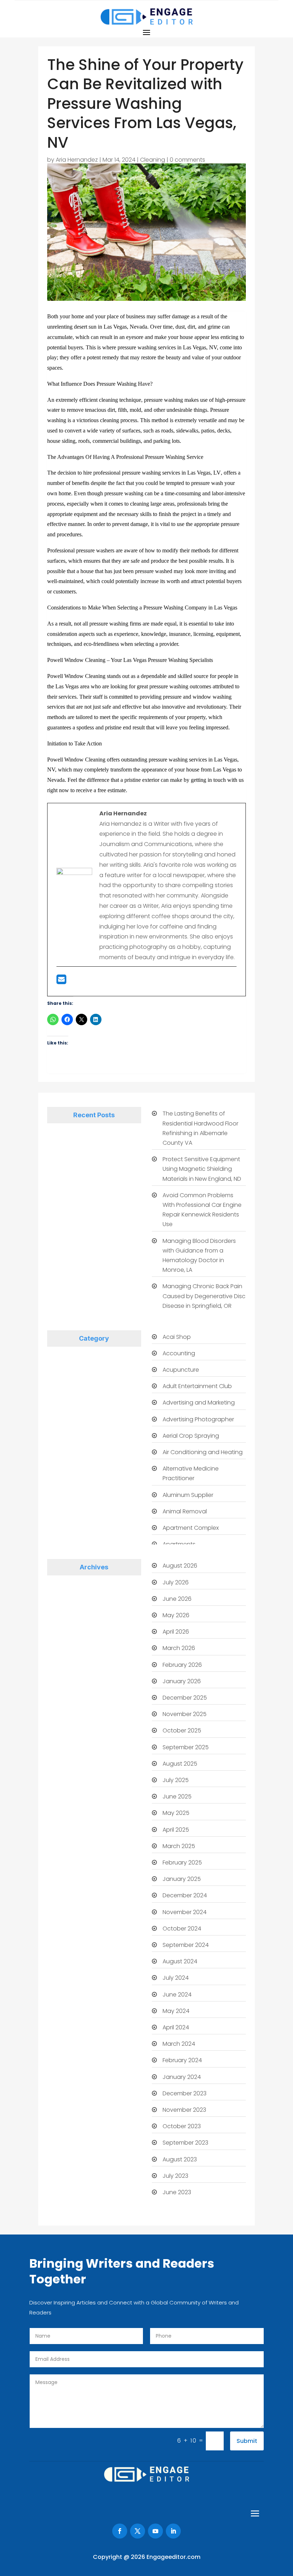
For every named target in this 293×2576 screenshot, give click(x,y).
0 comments (187, 160)
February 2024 (182, 2060)
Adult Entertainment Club (197, 1386)
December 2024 (185, 1895)
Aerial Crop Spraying (191, 1436)
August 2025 (180, 1764)
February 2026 (182, 1665)
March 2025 (179, 1846)
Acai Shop (177, 1337)
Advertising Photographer (198, 1419)
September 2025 (186, 1747)
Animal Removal (185, 1511)
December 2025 (185, 1698)
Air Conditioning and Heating (203, 1452)
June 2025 (177, 1796)
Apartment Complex (191, 1528)
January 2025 (182, 1879)
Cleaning (153, 160)
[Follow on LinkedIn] (173, 2531)
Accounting (179, 1353)
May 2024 (176, 2011)
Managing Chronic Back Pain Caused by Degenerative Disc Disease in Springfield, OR (204, 1296)
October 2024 (182, 1929)
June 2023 (177, 2192)
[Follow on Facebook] (120, 2531)
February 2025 (182, 1863)
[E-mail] (61, 981)
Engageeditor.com (173, 2557)
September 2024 (186, 1945)
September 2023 (185, 2143)
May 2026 (176, 1615)
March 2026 (179, 1648)
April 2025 (176, 1830)
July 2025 (176, 1780)
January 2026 (182, 1681)
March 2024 (179, 2044)
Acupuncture (181, 1370)
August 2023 (180, 2159)
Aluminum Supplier (188, 1495)
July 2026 (176, 1582)
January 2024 (182, 2077)
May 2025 (176, 1813)
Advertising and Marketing (199, 1403)
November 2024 (185, 1912)
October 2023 (182, 2126)
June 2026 (177, 1599)
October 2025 (182, 1730)
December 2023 (185, 2093)
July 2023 (175, 2176)
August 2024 (180, 1961)
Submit (247, 2441)
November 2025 (185, 1714)
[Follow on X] (138, 2531)
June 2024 (177, 1995)
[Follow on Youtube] (155, 2531)
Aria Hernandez (77, 160)
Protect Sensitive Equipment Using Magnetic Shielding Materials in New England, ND (202, 1169)
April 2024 (176, 2027)
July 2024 (176, 1978)
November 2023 (184, 2110)
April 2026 (176, 1632)
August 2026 (180, 1566)
